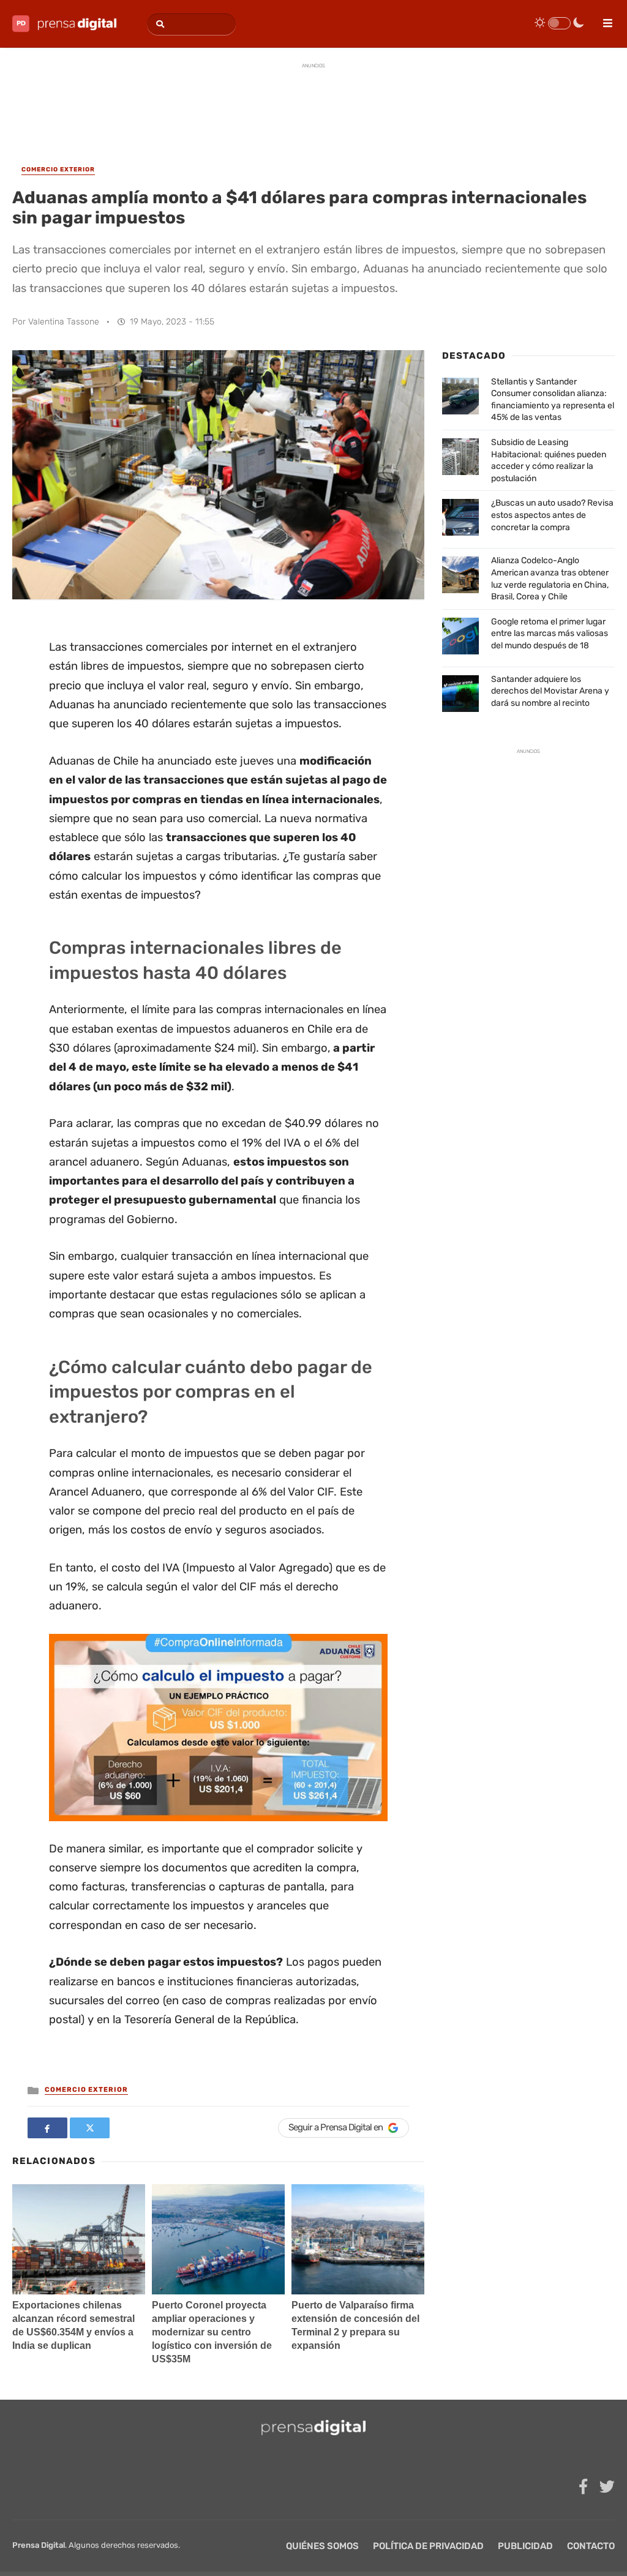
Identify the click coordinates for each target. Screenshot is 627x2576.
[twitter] (607, 2487)
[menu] (603, 19)
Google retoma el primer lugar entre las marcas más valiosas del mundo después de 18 (550, 634)
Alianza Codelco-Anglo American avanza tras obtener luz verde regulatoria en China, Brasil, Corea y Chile (550, 578)
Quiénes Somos (322, 2546)
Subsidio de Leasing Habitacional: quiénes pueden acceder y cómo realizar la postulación (549, 460)
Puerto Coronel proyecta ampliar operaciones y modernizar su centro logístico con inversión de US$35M (212, 2332)
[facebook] (583, 2487)
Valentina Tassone (64, 322)
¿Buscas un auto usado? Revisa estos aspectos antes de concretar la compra (552, 515)
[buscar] (158, 24)
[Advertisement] (313, 103)
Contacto (591, 2546)
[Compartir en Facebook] (47, 2128)
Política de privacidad (428, 2546)
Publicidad (525, 2546)
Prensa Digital (39, 2545)
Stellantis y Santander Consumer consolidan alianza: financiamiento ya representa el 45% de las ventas (553, 400)
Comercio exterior (86, 2090)
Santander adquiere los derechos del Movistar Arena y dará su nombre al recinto (550, 691)
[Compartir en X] (90, 2128)
